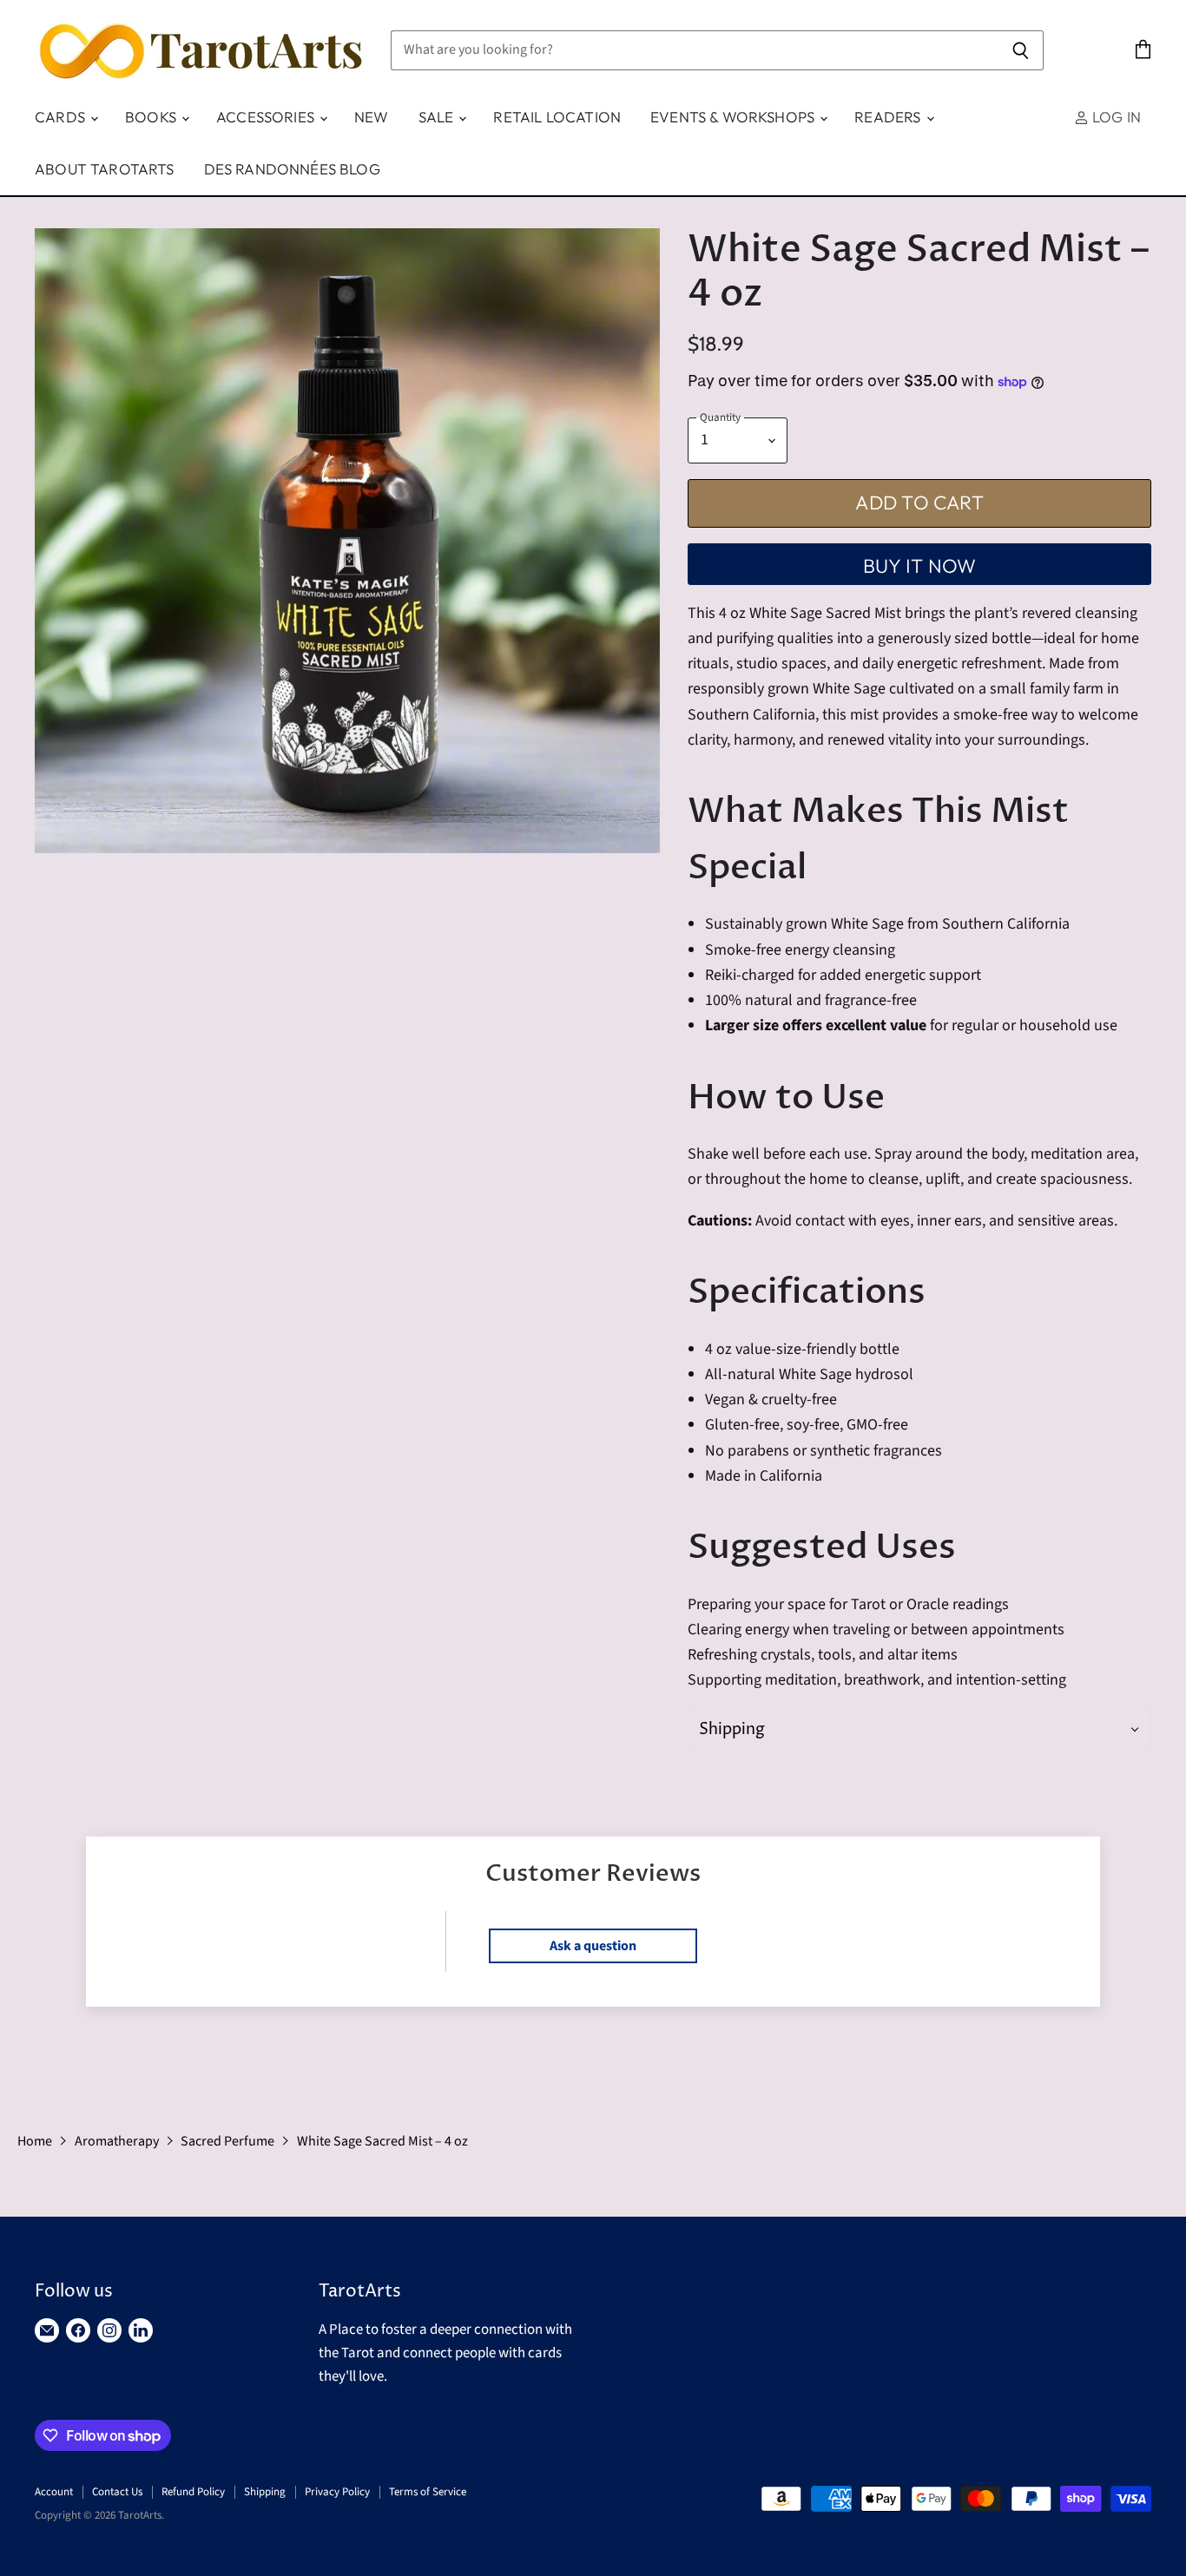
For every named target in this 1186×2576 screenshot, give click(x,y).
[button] (919, 1729)
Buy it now (919, 566)
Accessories (267, 117)
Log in (1115, 117)
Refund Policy (193, 2492)
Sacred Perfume (227, 2141)
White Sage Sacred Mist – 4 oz (382, 2141)
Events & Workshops (734, 117)
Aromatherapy (117, 2141)
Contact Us (117, 2492)
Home (35, 2141)
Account (54, 2492)
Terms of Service (428, 2492)
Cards (62, 117)
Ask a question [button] (593, 1946)
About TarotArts (105, 169)
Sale (438, 117)
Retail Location (557, 117)
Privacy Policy (337, 2492)
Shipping (265, 2492)
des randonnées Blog (292, 169)
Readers (889, 117)
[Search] (1021, 50)
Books (152, 117)
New (372, 117)
